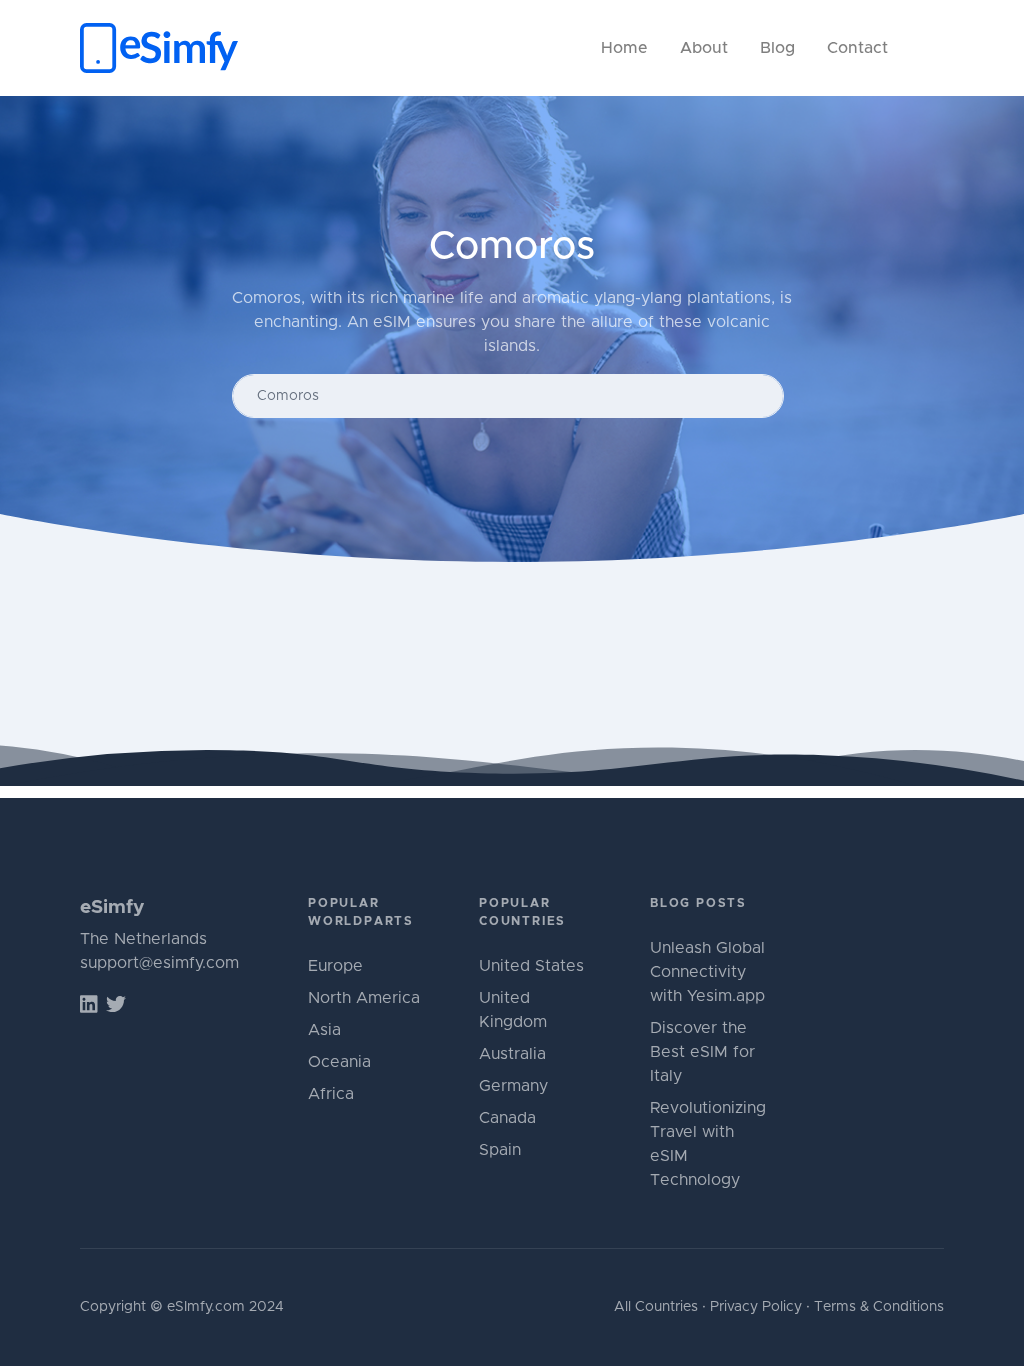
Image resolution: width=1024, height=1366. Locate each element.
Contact (857, 48)
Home (624, 48)
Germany (513, 1086)
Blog (777, 48)
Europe (335, 966)
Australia (512, 1054)
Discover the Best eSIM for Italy (702, 1052)
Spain (500, 1150)
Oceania (339, 1062)
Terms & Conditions (879, 1307)
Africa (331, 1094)
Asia (324, 1030)
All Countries (656, 1307)
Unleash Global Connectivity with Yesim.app (707, 972)
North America (364, 998)
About (704, 48)
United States (531, 966)
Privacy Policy (756, 1307)
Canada (507, 1118)
